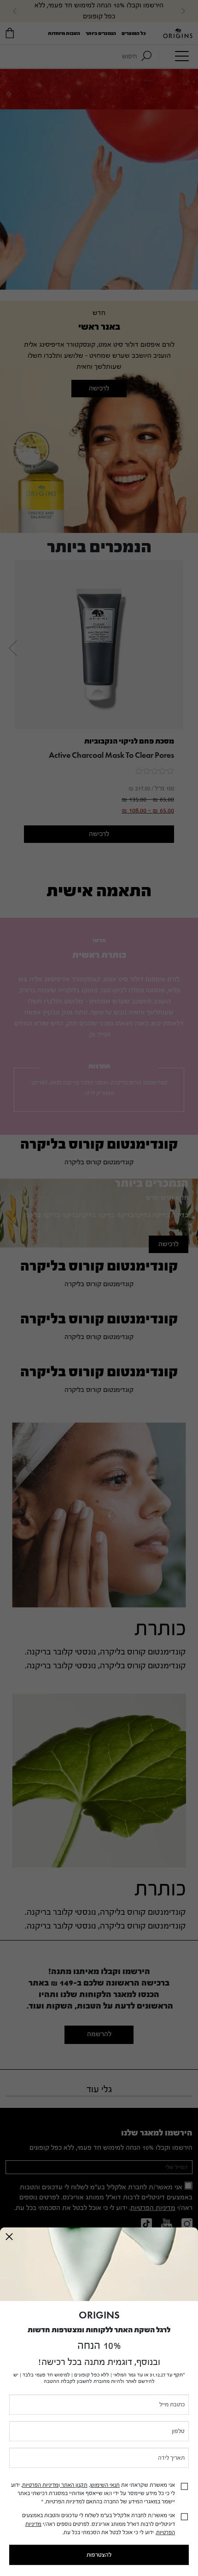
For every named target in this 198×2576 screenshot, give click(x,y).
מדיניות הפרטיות (40, 2485)
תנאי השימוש (105, 2485)
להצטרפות (99, 2555)
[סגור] (9, 2237)
